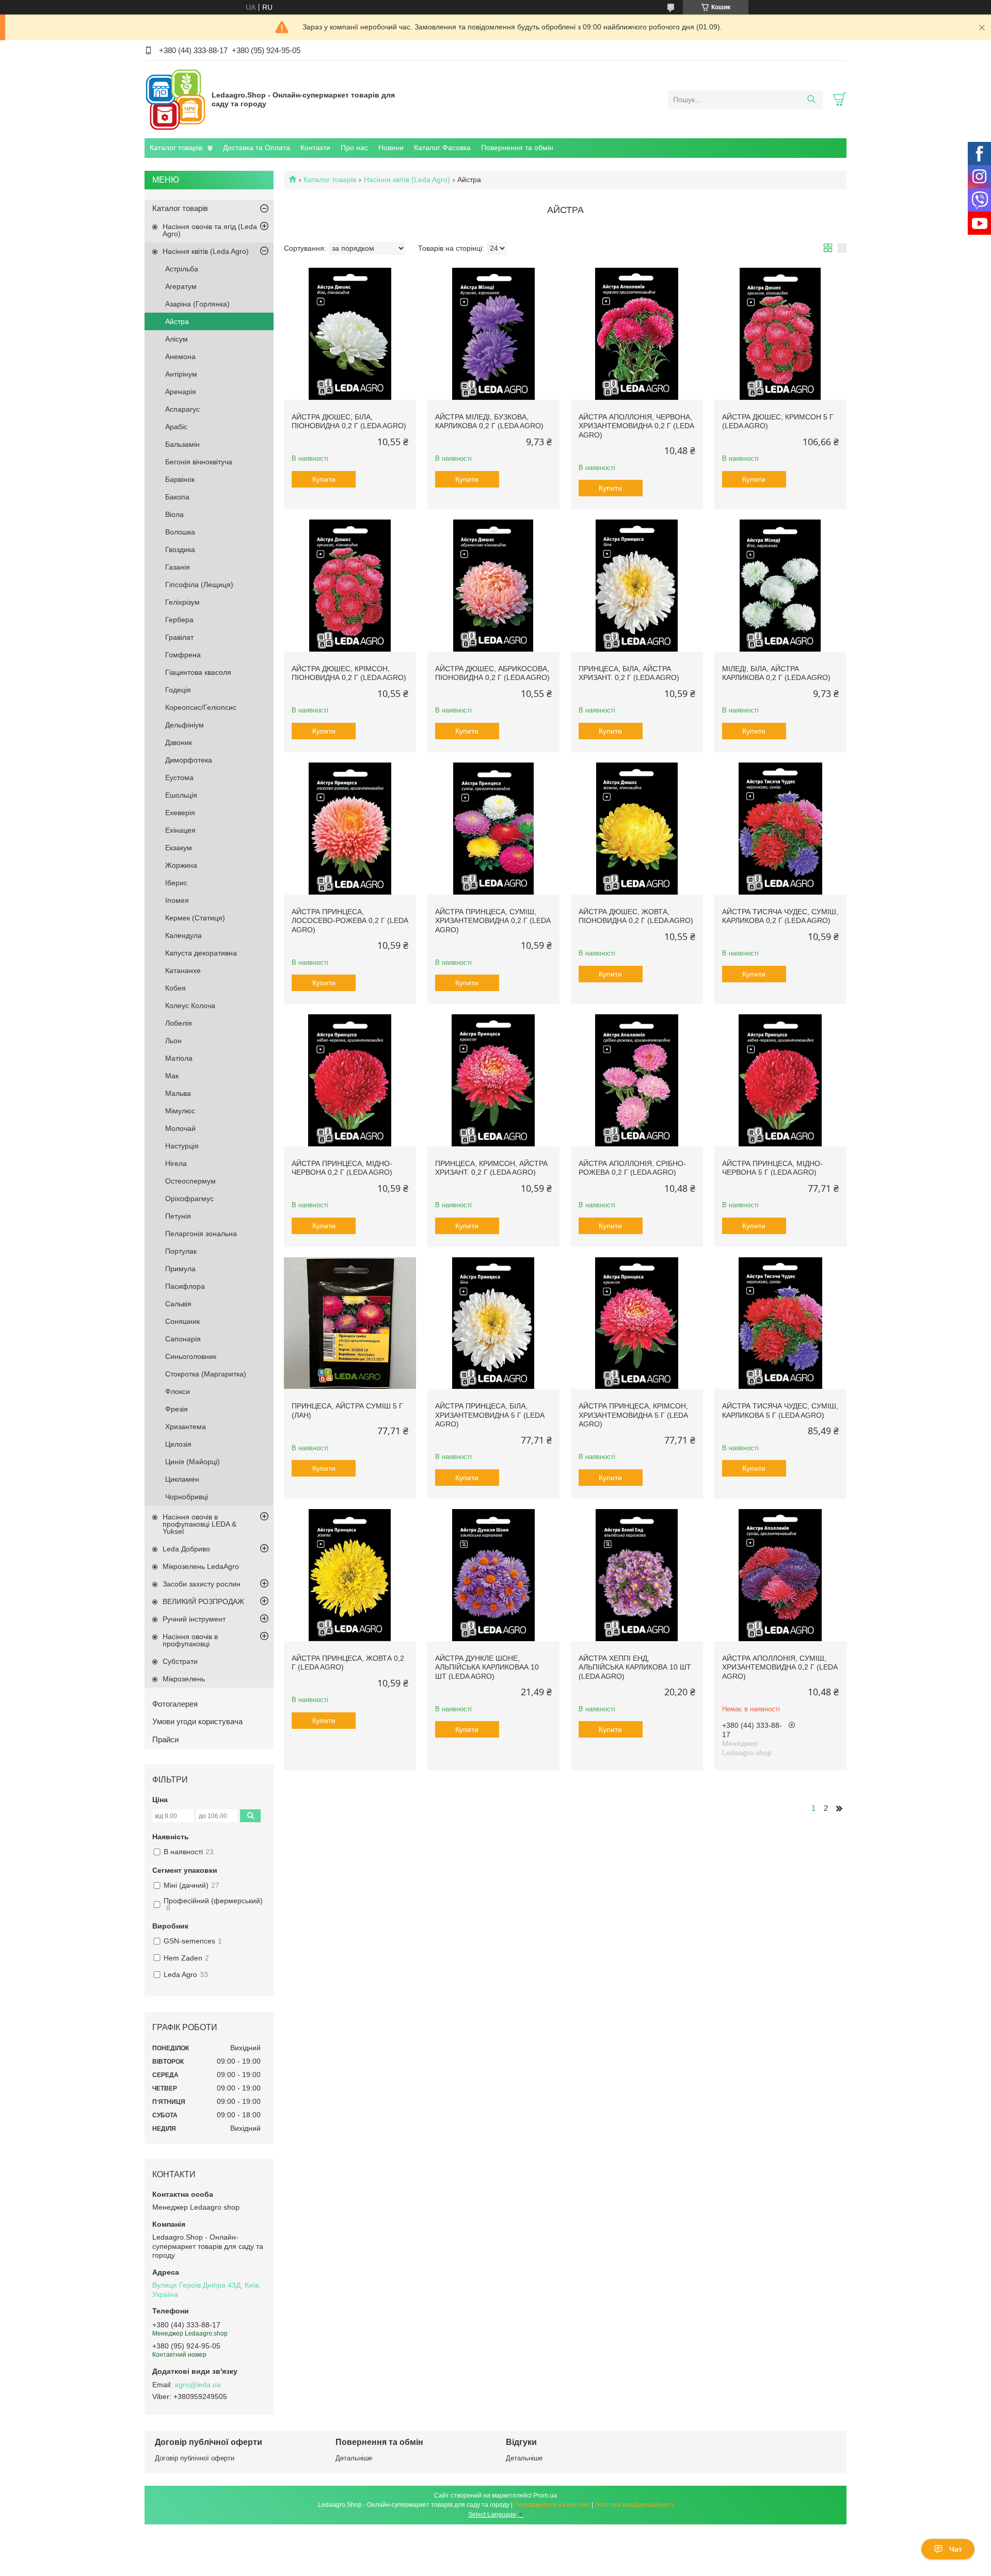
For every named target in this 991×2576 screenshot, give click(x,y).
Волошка (180, 532)
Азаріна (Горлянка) (197, 304)
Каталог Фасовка (442, 148)
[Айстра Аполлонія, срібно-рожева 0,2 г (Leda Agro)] (637, 1080)
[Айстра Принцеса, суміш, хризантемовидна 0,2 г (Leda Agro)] (493, 829)
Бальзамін (182, 444)
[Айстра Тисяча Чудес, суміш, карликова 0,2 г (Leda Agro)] (780, 829)
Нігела (176, 1163)
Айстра (177, 321)
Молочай (180, 1128)
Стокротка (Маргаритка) (206, 1374)
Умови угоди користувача (197, 1721)
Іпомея (177, 900)
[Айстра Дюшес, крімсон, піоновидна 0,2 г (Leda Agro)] (350, 586)
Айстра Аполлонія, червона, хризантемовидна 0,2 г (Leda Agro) (636, 426)
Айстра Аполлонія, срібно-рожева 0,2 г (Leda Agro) (632, 1168)
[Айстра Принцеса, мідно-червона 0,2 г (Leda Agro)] (350, 1080)
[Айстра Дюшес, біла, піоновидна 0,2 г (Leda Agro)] (350, 334)
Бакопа (177, 497)
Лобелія (179, 1023)
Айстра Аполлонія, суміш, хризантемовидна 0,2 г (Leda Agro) (780, 1667)
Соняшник (182, 1321)
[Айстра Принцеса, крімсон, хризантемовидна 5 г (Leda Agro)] (637, 1323)
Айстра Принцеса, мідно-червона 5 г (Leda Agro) (772, 1168)
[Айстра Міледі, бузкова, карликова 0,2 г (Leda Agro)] (493, 334)
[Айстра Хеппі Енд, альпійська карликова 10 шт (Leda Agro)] (637, 1575)
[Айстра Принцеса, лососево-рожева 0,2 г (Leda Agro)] (350, 829)
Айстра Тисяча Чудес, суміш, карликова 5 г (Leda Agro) (780, 1411)
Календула (183, 935)
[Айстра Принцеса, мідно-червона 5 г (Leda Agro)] (780, 1080)
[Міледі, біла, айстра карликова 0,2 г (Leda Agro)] (780, 586)
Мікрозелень (184, 1679)
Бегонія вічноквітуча (199, 462)
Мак (172, 1076)
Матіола (179, 1058)
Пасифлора (185, 1286)
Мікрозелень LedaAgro (201, 1566)
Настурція (182, 1146)
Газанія (178, 567)
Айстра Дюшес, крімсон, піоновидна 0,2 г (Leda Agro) (349, 673)
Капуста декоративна (201, 953)
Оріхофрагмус (189, 1198)
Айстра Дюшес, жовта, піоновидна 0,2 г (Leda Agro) (636, 916)
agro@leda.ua (198, 2385)
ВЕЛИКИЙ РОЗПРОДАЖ (203, 1601)
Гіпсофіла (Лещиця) (199, 585)
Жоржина (181, 865)
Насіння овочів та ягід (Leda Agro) (210, 230)
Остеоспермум (190, 1181)
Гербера (179, 620)
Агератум (181, 286)
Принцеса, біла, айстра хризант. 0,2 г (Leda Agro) (629, 673)
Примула (180, 1269)
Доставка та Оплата (257, 148)
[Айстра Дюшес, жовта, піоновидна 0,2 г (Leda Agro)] (637, 829)
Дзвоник (179, 742)
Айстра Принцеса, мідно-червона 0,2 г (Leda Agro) (342, 1168)
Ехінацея (180, 830)
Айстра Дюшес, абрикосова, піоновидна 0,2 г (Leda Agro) (492, 673)
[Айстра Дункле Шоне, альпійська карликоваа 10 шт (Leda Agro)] (493, 1575)
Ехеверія (180, 813)
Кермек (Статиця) (195, 918)
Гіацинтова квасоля (198, 672)
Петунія (178, 1216)
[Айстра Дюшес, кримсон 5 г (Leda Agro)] (780, 334)
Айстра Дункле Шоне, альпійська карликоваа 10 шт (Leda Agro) (487, 1667)
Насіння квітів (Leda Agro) (407, 180)
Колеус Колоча (190, 1006)
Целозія (178, 1444)
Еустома (179, 777)
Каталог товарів (176, 148)
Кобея (175, 988)
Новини (391, 148)
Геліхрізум (182, 602)
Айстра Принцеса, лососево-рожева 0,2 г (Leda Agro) (350, 921)
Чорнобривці (187, 1497)
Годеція (178, 690)
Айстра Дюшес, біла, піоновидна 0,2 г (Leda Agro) (349, 422)
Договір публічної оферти (195, 2458)
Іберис (176, 883)
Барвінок (180, 479)
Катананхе (183, 970)
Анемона (180, 357)
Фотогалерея (175, 1704)
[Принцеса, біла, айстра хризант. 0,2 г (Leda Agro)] (637, 586)
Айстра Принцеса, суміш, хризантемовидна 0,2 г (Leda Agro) (493, 921)
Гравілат (179, 637)
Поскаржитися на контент (552, 2505)
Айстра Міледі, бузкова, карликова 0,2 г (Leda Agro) (489, 422)
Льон (173, 1041)
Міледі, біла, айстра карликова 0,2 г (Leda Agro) (776, 673)
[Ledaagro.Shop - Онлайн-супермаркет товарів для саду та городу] (175, 99)
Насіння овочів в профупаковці (190, 1640)
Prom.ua (545, 2496)
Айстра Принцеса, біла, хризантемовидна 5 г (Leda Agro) (490, 1415)
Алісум (177, 339)
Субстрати (180, 1661)
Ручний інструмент (194, 1619)
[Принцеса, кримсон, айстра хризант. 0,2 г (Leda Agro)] (493, 1080)
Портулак (181, 1251)
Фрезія (177, 1409)
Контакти (315, 148)
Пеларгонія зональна (201, 1234)
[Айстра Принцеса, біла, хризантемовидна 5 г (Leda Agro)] (493, 1323)
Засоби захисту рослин (202, 1584)
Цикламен (182, 1479)
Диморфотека (189, 760)
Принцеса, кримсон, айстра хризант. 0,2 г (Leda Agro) (491, 1168)
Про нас (354, 148)
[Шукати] (811, 100)
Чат (956, 2549)
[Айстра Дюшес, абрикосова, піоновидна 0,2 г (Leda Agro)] (493, 586)
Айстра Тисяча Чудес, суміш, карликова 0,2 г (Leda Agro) (780, 916)
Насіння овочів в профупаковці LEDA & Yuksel (199, 1524)
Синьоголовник (191, 1356)
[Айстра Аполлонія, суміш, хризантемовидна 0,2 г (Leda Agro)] (780, 1575)
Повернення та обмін (517, 148)
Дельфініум (185, 725)
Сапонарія (183, 1339)
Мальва (178, 1093)
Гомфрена (183, 655)
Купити (324, 479)
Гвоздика (180, 549)
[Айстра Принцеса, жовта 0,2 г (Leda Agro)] (350, 1575)
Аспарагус (182, 409)
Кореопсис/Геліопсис (201, 707)
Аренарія (181, 392)
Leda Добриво (186, 1549)
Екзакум (179, 848)
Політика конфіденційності (634, 2505)
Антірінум (181, 374)
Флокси (178, 1391)
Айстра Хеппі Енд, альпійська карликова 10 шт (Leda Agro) (635, 1667)
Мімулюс (180, 1111)
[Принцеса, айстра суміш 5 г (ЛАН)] (350, 1323)
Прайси (165, 1739)
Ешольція (181, 795)
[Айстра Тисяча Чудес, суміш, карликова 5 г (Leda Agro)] (780, 1323)
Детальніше (354, 2458)
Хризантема (186, 1427)
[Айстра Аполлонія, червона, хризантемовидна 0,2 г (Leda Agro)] (637, 334)
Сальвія (178, 1304)
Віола (174, 514)
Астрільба (182, 269)
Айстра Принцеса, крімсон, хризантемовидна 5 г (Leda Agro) (633, 1415)
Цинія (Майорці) (193, 1462)
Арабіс (176, 427)
